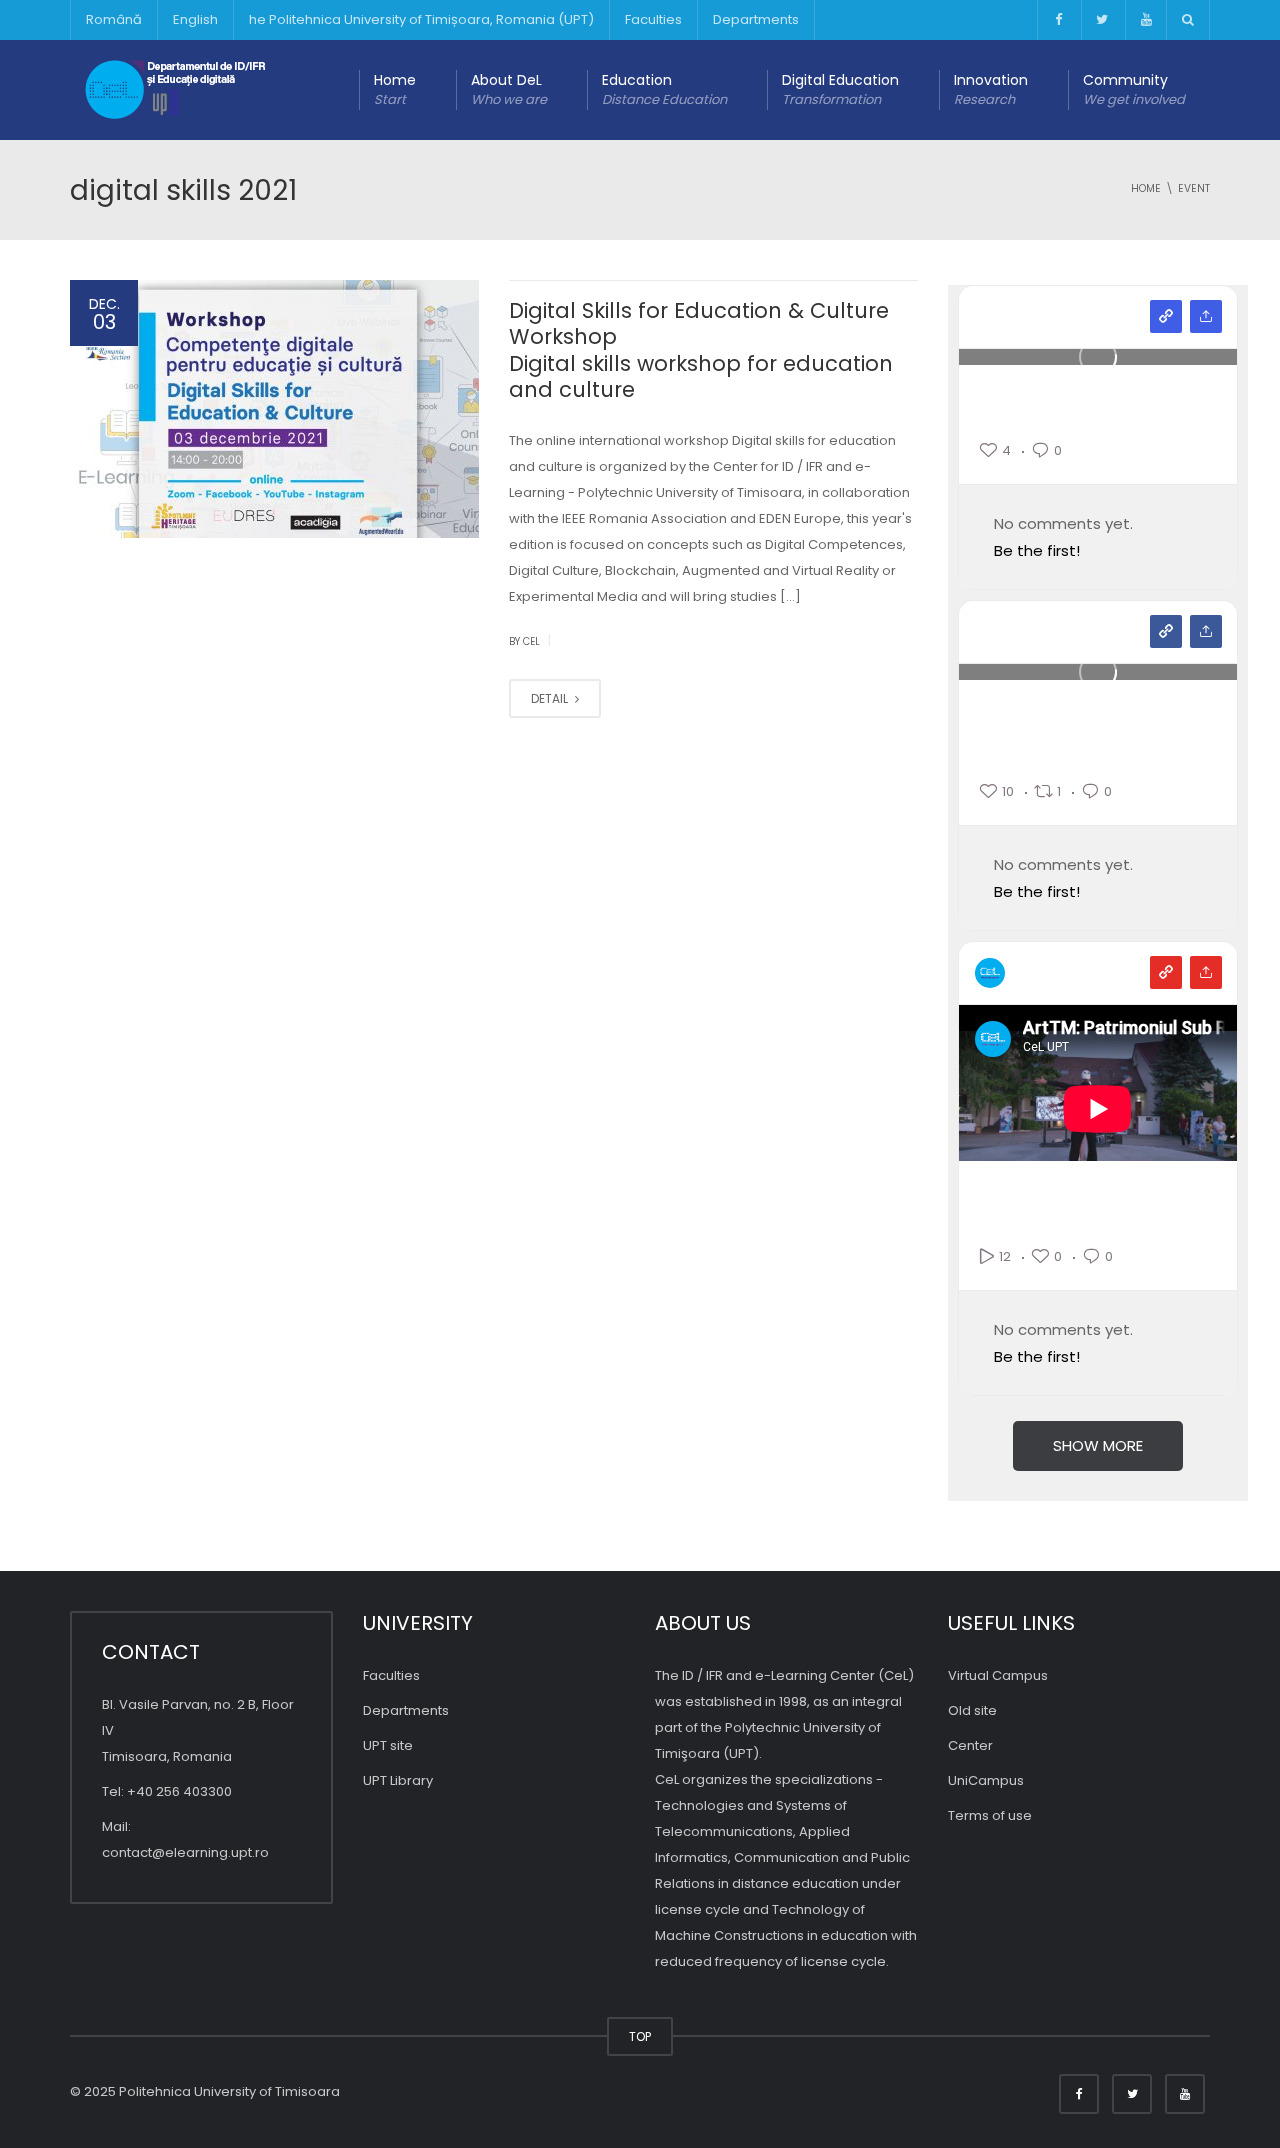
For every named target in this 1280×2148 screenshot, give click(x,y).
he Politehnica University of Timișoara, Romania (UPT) (421, 19)
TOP (640, 2036)
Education (664, 89)
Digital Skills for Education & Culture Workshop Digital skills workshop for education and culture (701, 350)
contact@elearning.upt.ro (185, 1852)
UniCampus (986, 1780)
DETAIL (551, 698)
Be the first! (1037, 550)
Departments (756, 19)
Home (395, 89)
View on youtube (1166, 972)
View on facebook (1166, 631)
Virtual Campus (998, 1675)
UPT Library (398, 1780)
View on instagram (1166, 316)
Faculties (653, 19)
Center (970, 1745)
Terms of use (990, 1815)
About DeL (509, 89)
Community (1134, 89)
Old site (972, 1710)
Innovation (991, 89)
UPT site (388, 1745)
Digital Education (840, 89)
